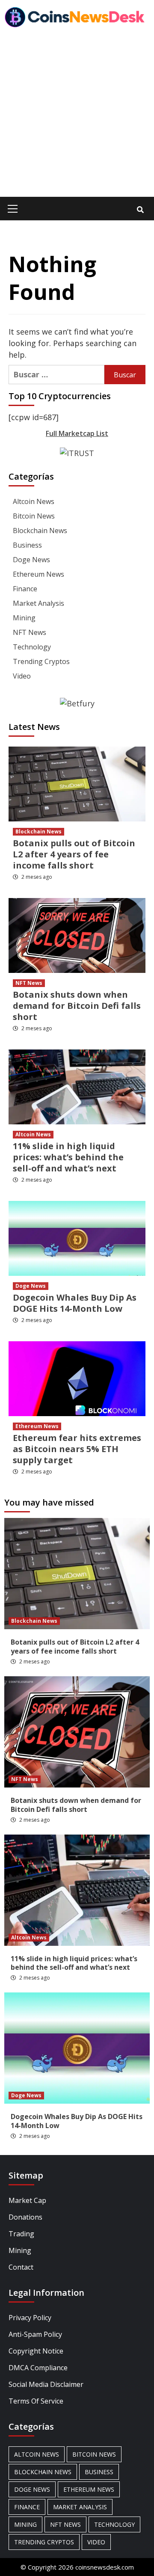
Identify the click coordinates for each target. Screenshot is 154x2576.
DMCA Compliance (38, 2368)
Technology (32, 647)
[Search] (140, 210)
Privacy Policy (30, 2318)
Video (22, 676)
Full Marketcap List (77, 433)
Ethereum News (38, 574)
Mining (24, 618)
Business (27, 545)
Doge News (31, 560)
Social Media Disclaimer (46, 2384)
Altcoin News (34, 501)
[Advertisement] (77, 116)
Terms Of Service (36, 2401)
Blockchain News (40, 531)
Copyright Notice (36, 2351)
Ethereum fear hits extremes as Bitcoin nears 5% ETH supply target (77, 1449)
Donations (25, 2217)
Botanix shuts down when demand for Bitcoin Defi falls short (77, 1006)
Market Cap (27, 2200)
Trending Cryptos (41, 661)
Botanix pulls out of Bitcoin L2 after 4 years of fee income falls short (74, 854)
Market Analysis (38, 603)
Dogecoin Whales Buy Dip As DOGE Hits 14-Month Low (75, 1303)
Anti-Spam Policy (35, 2334)
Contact (21, 2267)
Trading (21, 2234)
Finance (25, 589)
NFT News (30, 632)
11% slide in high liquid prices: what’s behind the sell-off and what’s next (68, 1157)
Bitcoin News (34, 516)
